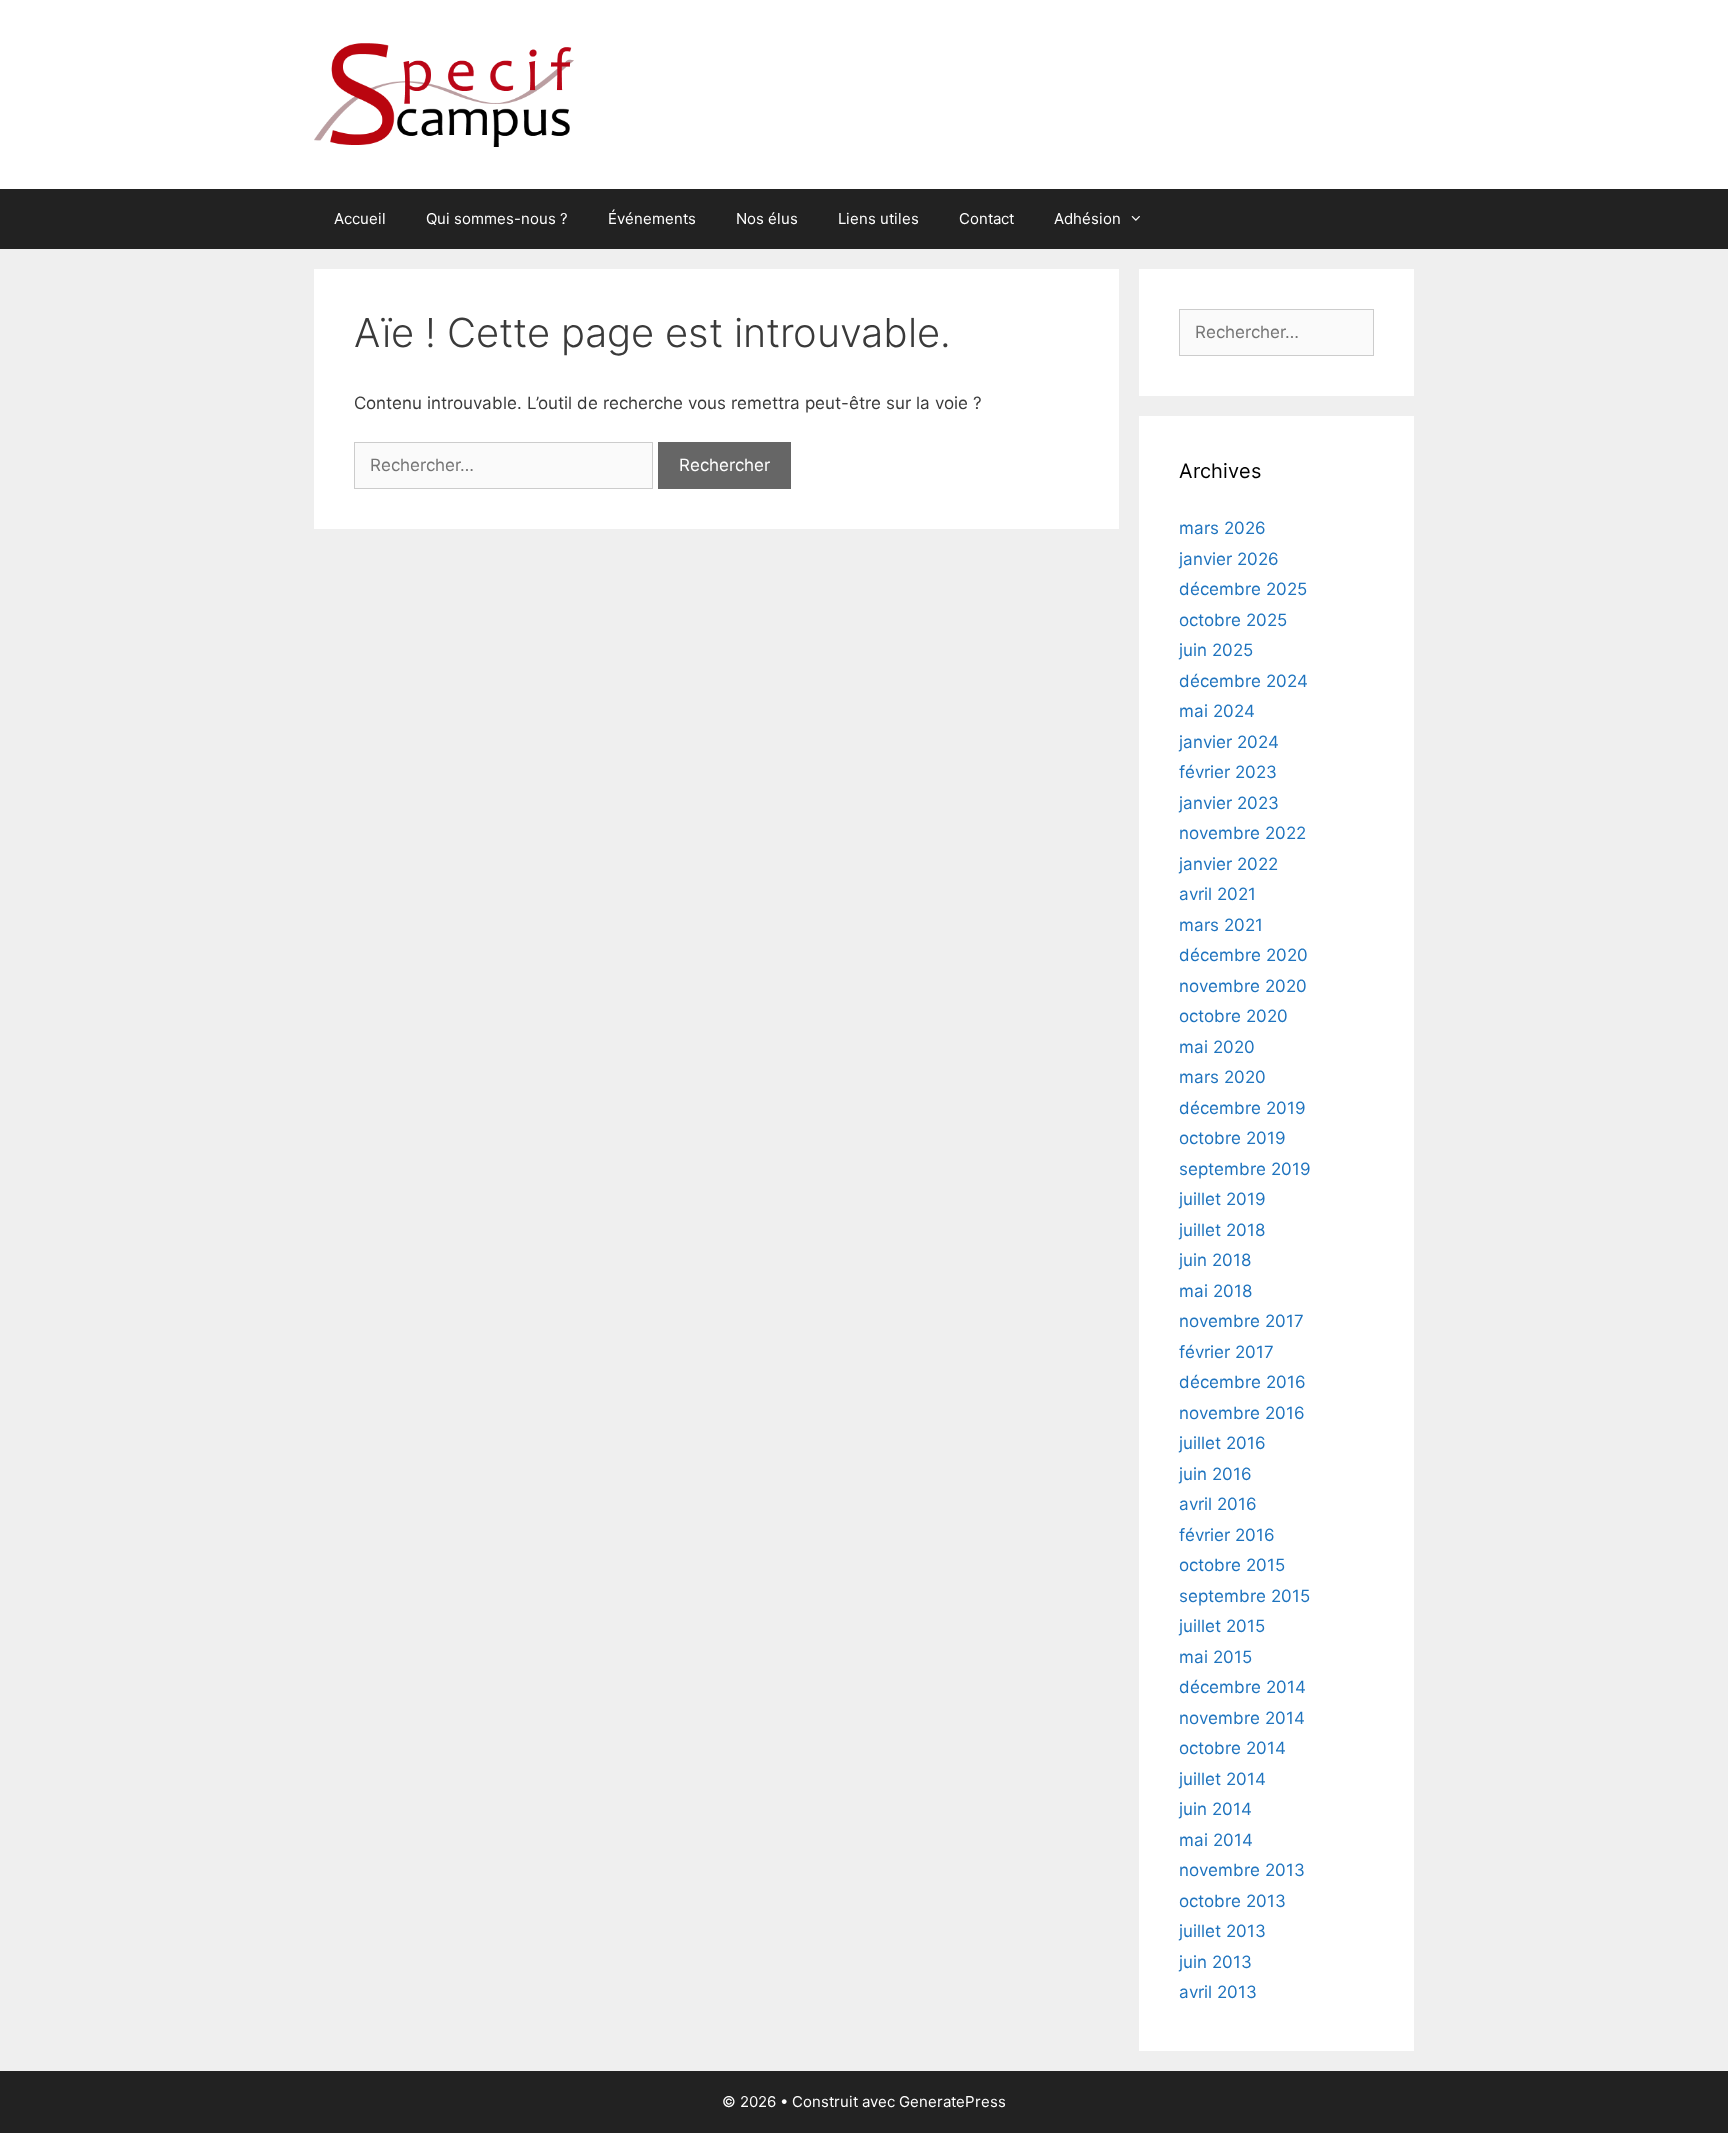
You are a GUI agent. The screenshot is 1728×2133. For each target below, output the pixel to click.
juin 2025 (1216, 650)
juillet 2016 (1222, 1443)
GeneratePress (952, 2101)
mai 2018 (1215, 1291)
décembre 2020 (1243, 955)
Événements (652, 218)
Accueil (360, 218)
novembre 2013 (1242, 1870)
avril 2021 (1217, 894)
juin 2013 (1215, 1962)
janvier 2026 (1229, 559)
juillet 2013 (1222, 1931)
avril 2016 (1218, 1504)
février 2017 (1226, 1352)
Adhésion (1087, 218)
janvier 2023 (1229, 803)
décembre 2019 (1242, 1108)
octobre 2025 (1233, 620)
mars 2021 (1221, 925)
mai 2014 (1216, 1840)
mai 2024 (1217, 711)
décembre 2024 (1243, 681)
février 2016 (1227, 1535)
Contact (986, 218)
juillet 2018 (1222, 1230)
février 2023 (1228, 772)
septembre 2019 (1245, 1169)
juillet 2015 (1222, 1626)
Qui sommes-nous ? (497, 218)
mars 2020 (1222, 1077)
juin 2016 (1215, 1474)
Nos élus (767, 218)
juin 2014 (1215, 1809)
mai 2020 (1217, 1047)
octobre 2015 (1232, 1565)
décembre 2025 (1243, 589)
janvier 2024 (1229, 742)
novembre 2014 (1242, 1718)
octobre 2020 (1233, 1016)
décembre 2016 (1242, 1382)
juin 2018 (1215, 1260)
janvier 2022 (1228, 864)
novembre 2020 (1243, 986)
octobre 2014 (1232, 1748)
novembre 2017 (1241, 1321)
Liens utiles (878, 218)
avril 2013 (1218, 1992)
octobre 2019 (1232, 1138)
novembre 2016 (1242, 1413)
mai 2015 (1215, 1657)
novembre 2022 (1242, 833)
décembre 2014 (1242, 1687)
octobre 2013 (1232, 1901)
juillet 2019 (1222, 1199)
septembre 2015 (1244, 1596)
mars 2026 (1222, 528)
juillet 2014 (1222, 1779)
